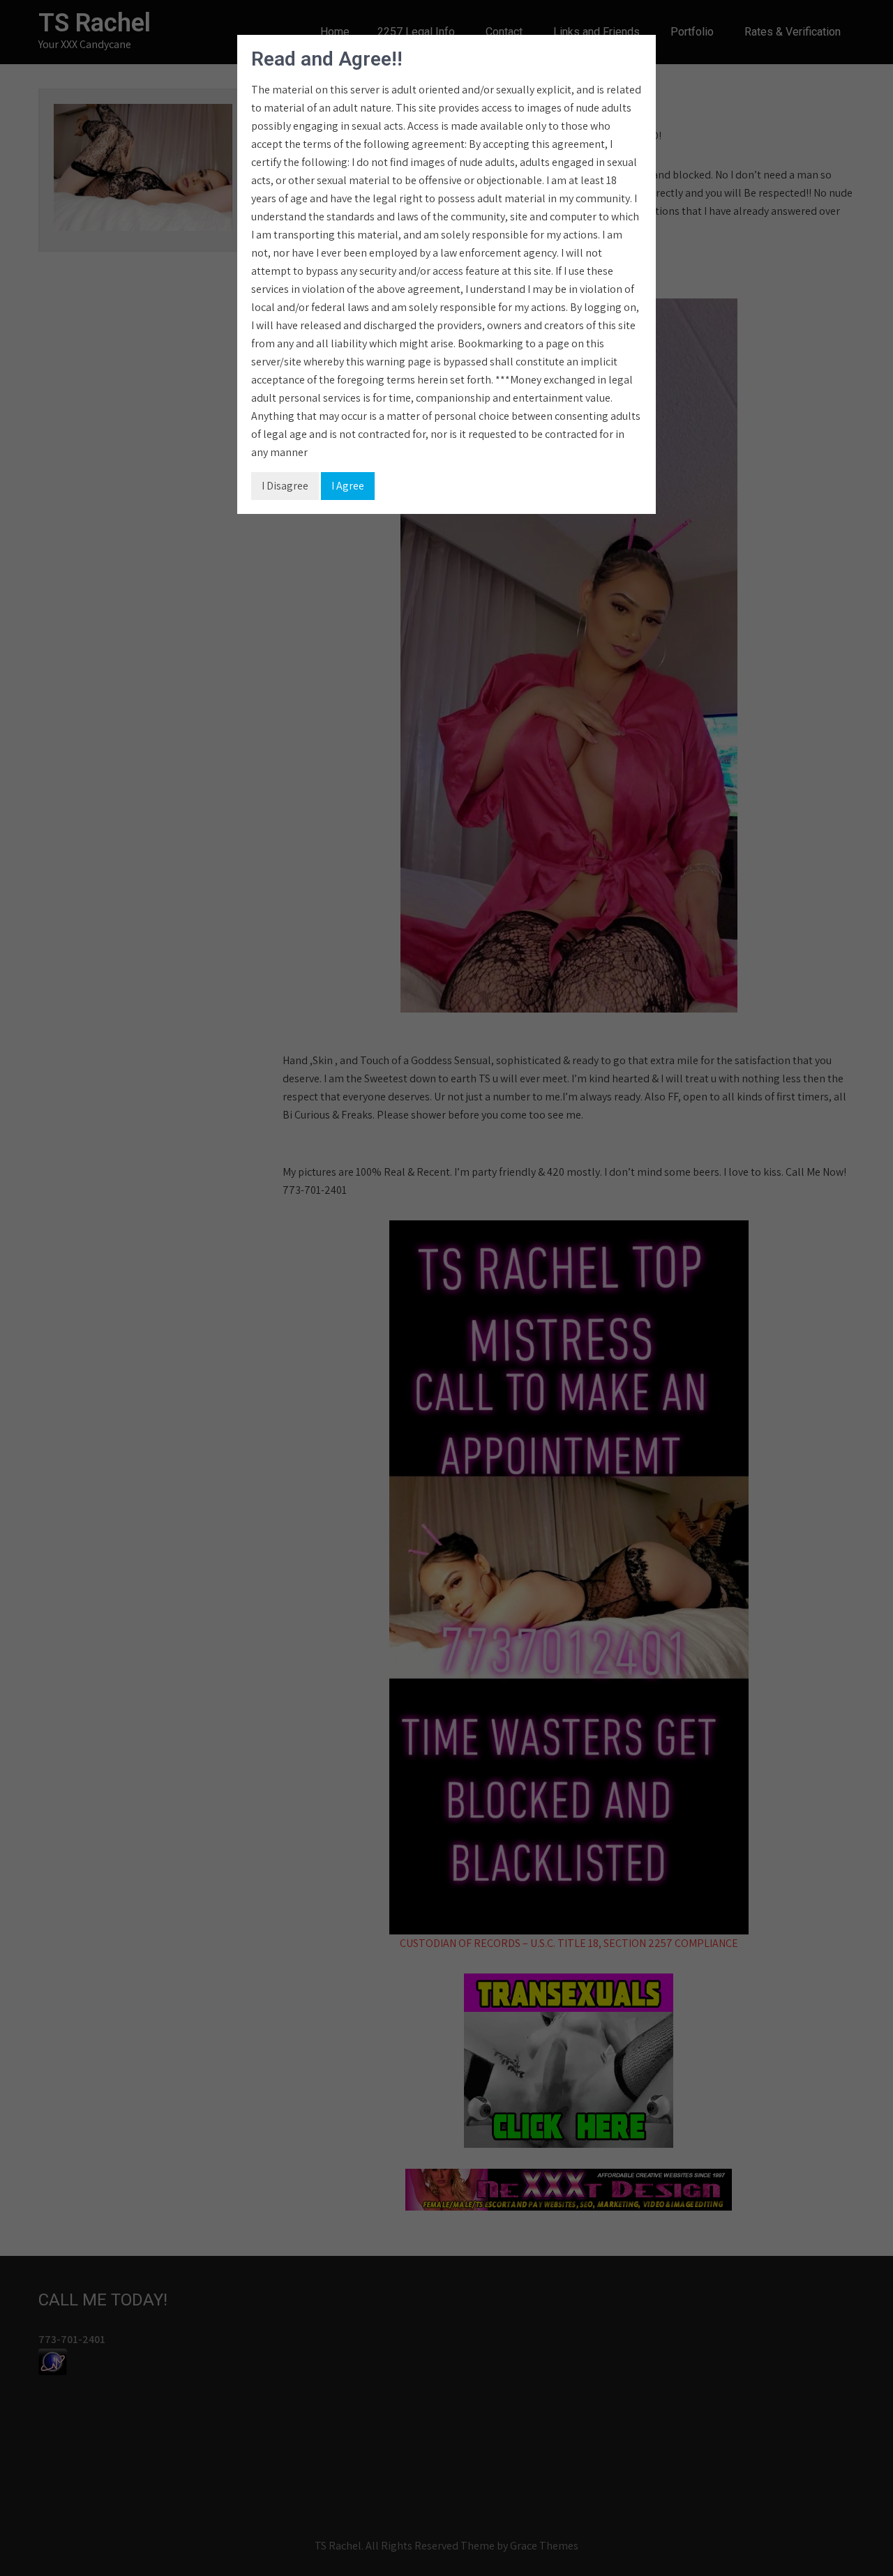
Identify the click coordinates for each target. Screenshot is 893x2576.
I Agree (348, 486)
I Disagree (285, 486)
